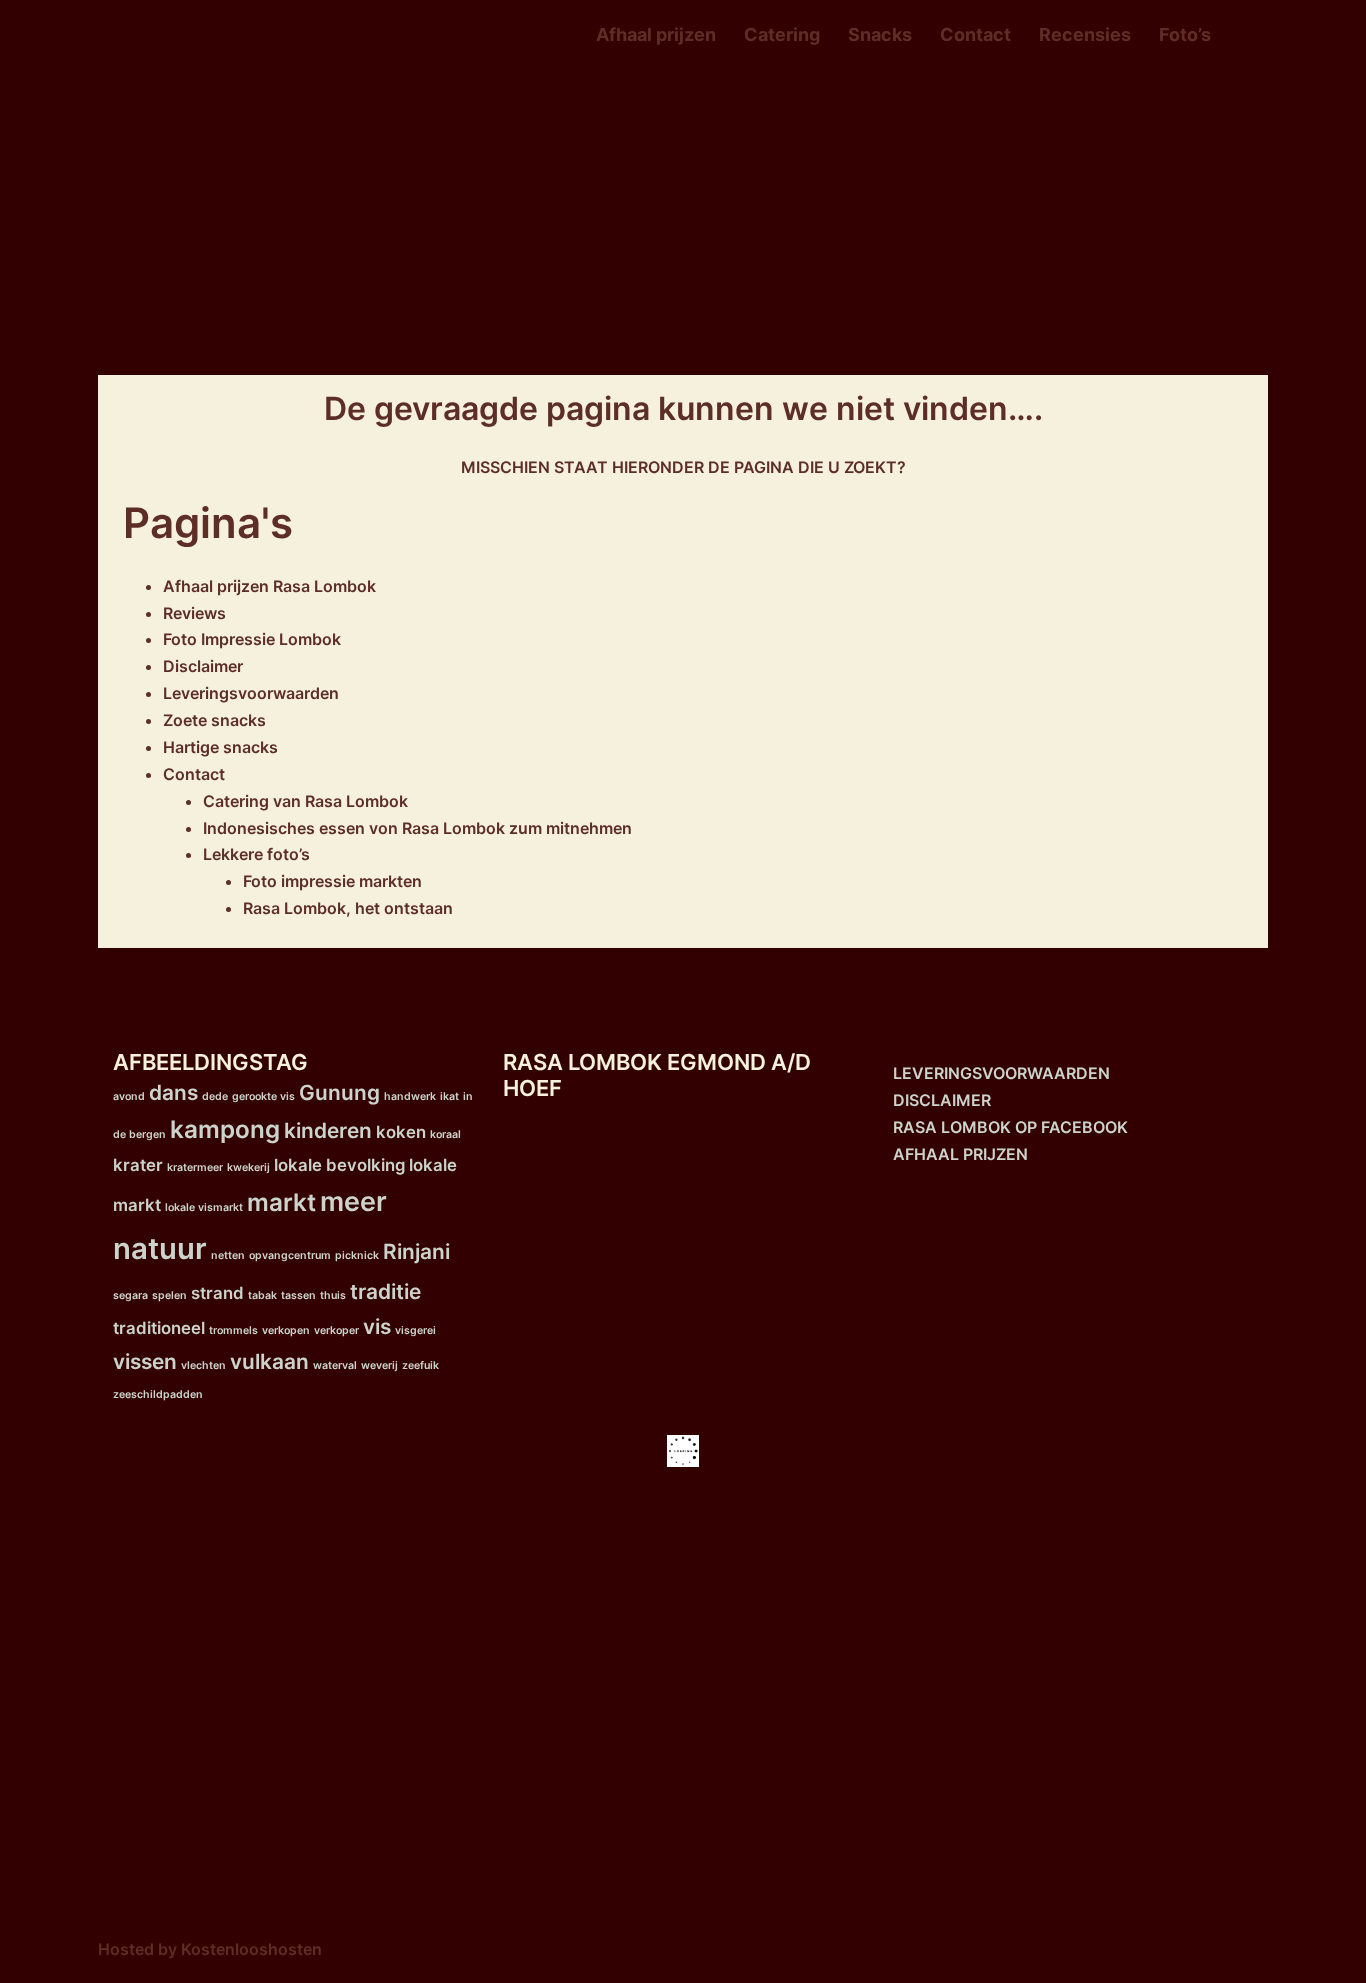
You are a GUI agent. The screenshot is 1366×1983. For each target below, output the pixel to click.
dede (215, 1096)
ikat (449, 1096)
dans (173, 1092)
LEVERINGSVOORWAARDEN (1001, 1073)
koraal (445, 1134)
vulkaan (269, 1361)
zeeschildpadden (158, 1394)
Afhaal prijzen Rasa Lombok (269, 586)
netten (228, 1255)
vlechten (203, 1365)
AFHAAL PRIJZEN (960, 1154)
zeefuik (420, 1365)
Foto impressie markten (332, 881)
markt (281, 1202)
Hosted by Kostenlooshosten (210, 1949)
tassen (298, 1295)
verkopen (286, 1330)
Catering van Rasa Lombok (305, 801)
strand (217, 1293)
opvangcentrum (290, 1255)
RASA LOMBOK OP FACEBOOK (1010, 1127)
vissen (145, 1361)
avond (129, 1096)
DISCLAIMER (942, 1100)
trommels (233, 1330)
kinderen (328, 1130)
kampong (225, 1129)
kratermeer (195, 1167)
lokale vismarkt (204, 1207)
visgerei (415, 1330)
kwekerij (248, 1167)
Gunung (339, 1092)
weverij (379, 1365)
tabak (262, 1295)
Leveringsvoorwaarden (251, 693)
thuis (333, 1295)
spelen (169, 1295)
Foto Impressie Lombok (252, 639)
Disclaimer (203, 666)
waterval (335, 1365)
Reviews (194, 613)
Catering (782, 34)
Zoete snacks (214, 720)
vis (377, 1326)
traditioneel (159, 1328)
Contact (975, 34)
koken (401, 1132)
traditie (385, 1291)
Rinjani (416, 1251)
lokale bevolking (339, 1165)
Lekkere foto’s (256, 854)
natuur (160, 1248)
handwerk (410, 1096)
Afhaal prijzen (656, 34)
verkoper (336, 1330)
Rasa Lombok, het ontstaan (348, 908)
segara (130, 1295)
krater (138, 1165)
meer (353, 1201)
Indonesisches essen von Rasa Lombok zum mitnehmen (417, 828)
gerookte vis (263, 1096)
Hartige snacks (220, 747)
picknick (357, 1255)
